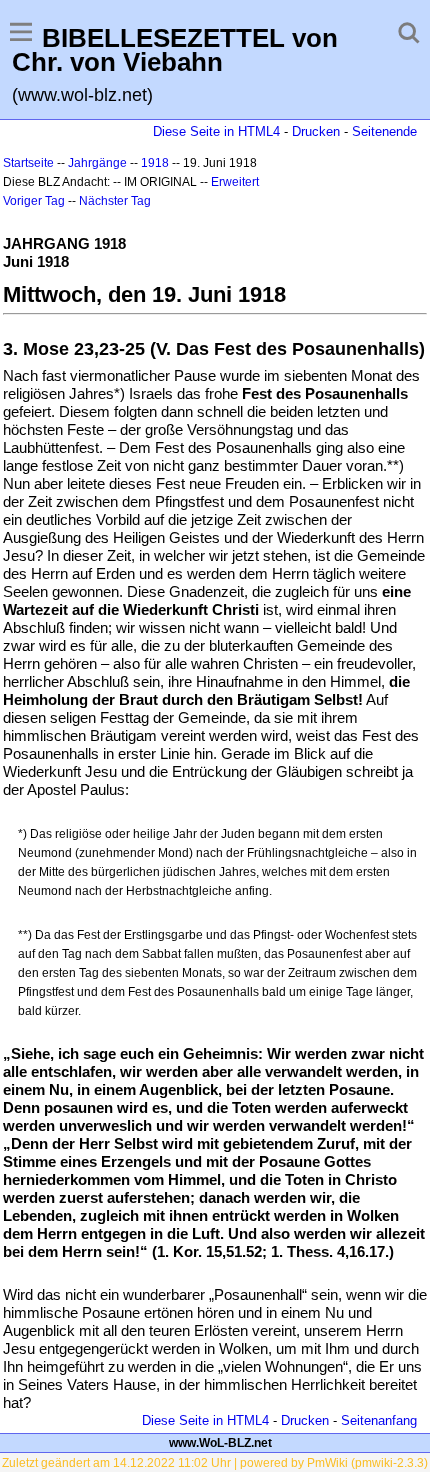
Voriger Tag (34, 201)
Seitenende (384, 131)
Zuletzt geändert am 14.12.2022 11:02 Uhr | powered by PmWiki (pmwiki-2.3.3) (215, 1463)
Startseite (28, 163)
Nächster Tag (115, 201)
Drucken (316, 131)
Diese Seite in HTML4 (216, 131)
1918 (155, 163)
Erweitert (235, 182)
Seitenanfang (379, 1420)
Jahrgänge (97, 163)
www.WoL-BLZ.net (220, 1443)
